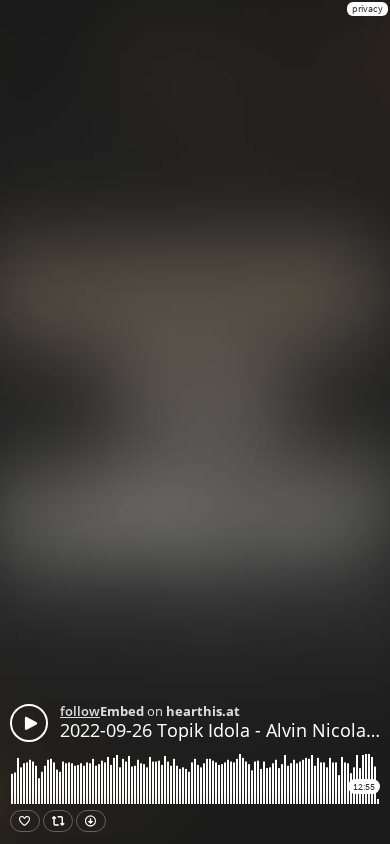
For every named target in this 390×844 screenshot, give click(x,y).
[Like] (25, 821)
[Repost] (58, 821)
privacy (367, 8)
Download (91, 821)
